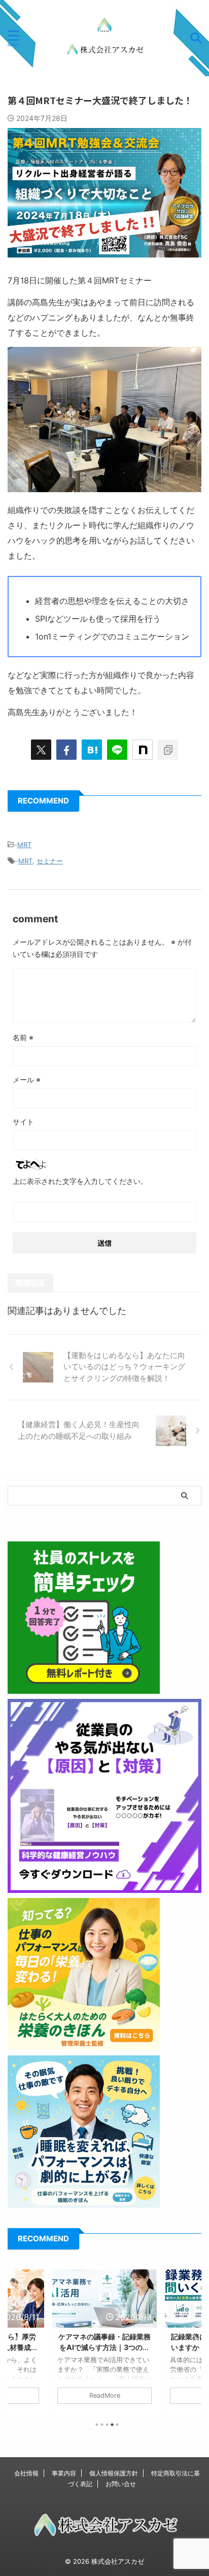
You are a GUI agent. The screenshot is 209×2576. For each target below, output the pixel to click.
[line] (117, 750)
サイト (23, 1122)
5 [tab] (117, 2425)
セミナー (50, 861)
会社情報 (26, 2473)
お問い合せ (121, 2484)
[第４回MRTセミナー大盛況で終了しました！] (92, 750)
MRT (24, 845)
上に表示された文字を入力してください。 (80, 1181)
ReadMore (105, 2395)
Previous (17, 2339)
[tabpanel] (104, 2342)
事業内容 (64, 2473)
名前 (23, 1037)
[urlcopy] (168, 750)
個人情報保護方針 (114, 2473)
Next (192, 2339)
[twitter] (41, 750)
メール (27, 1080)
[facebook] (66, 750)
